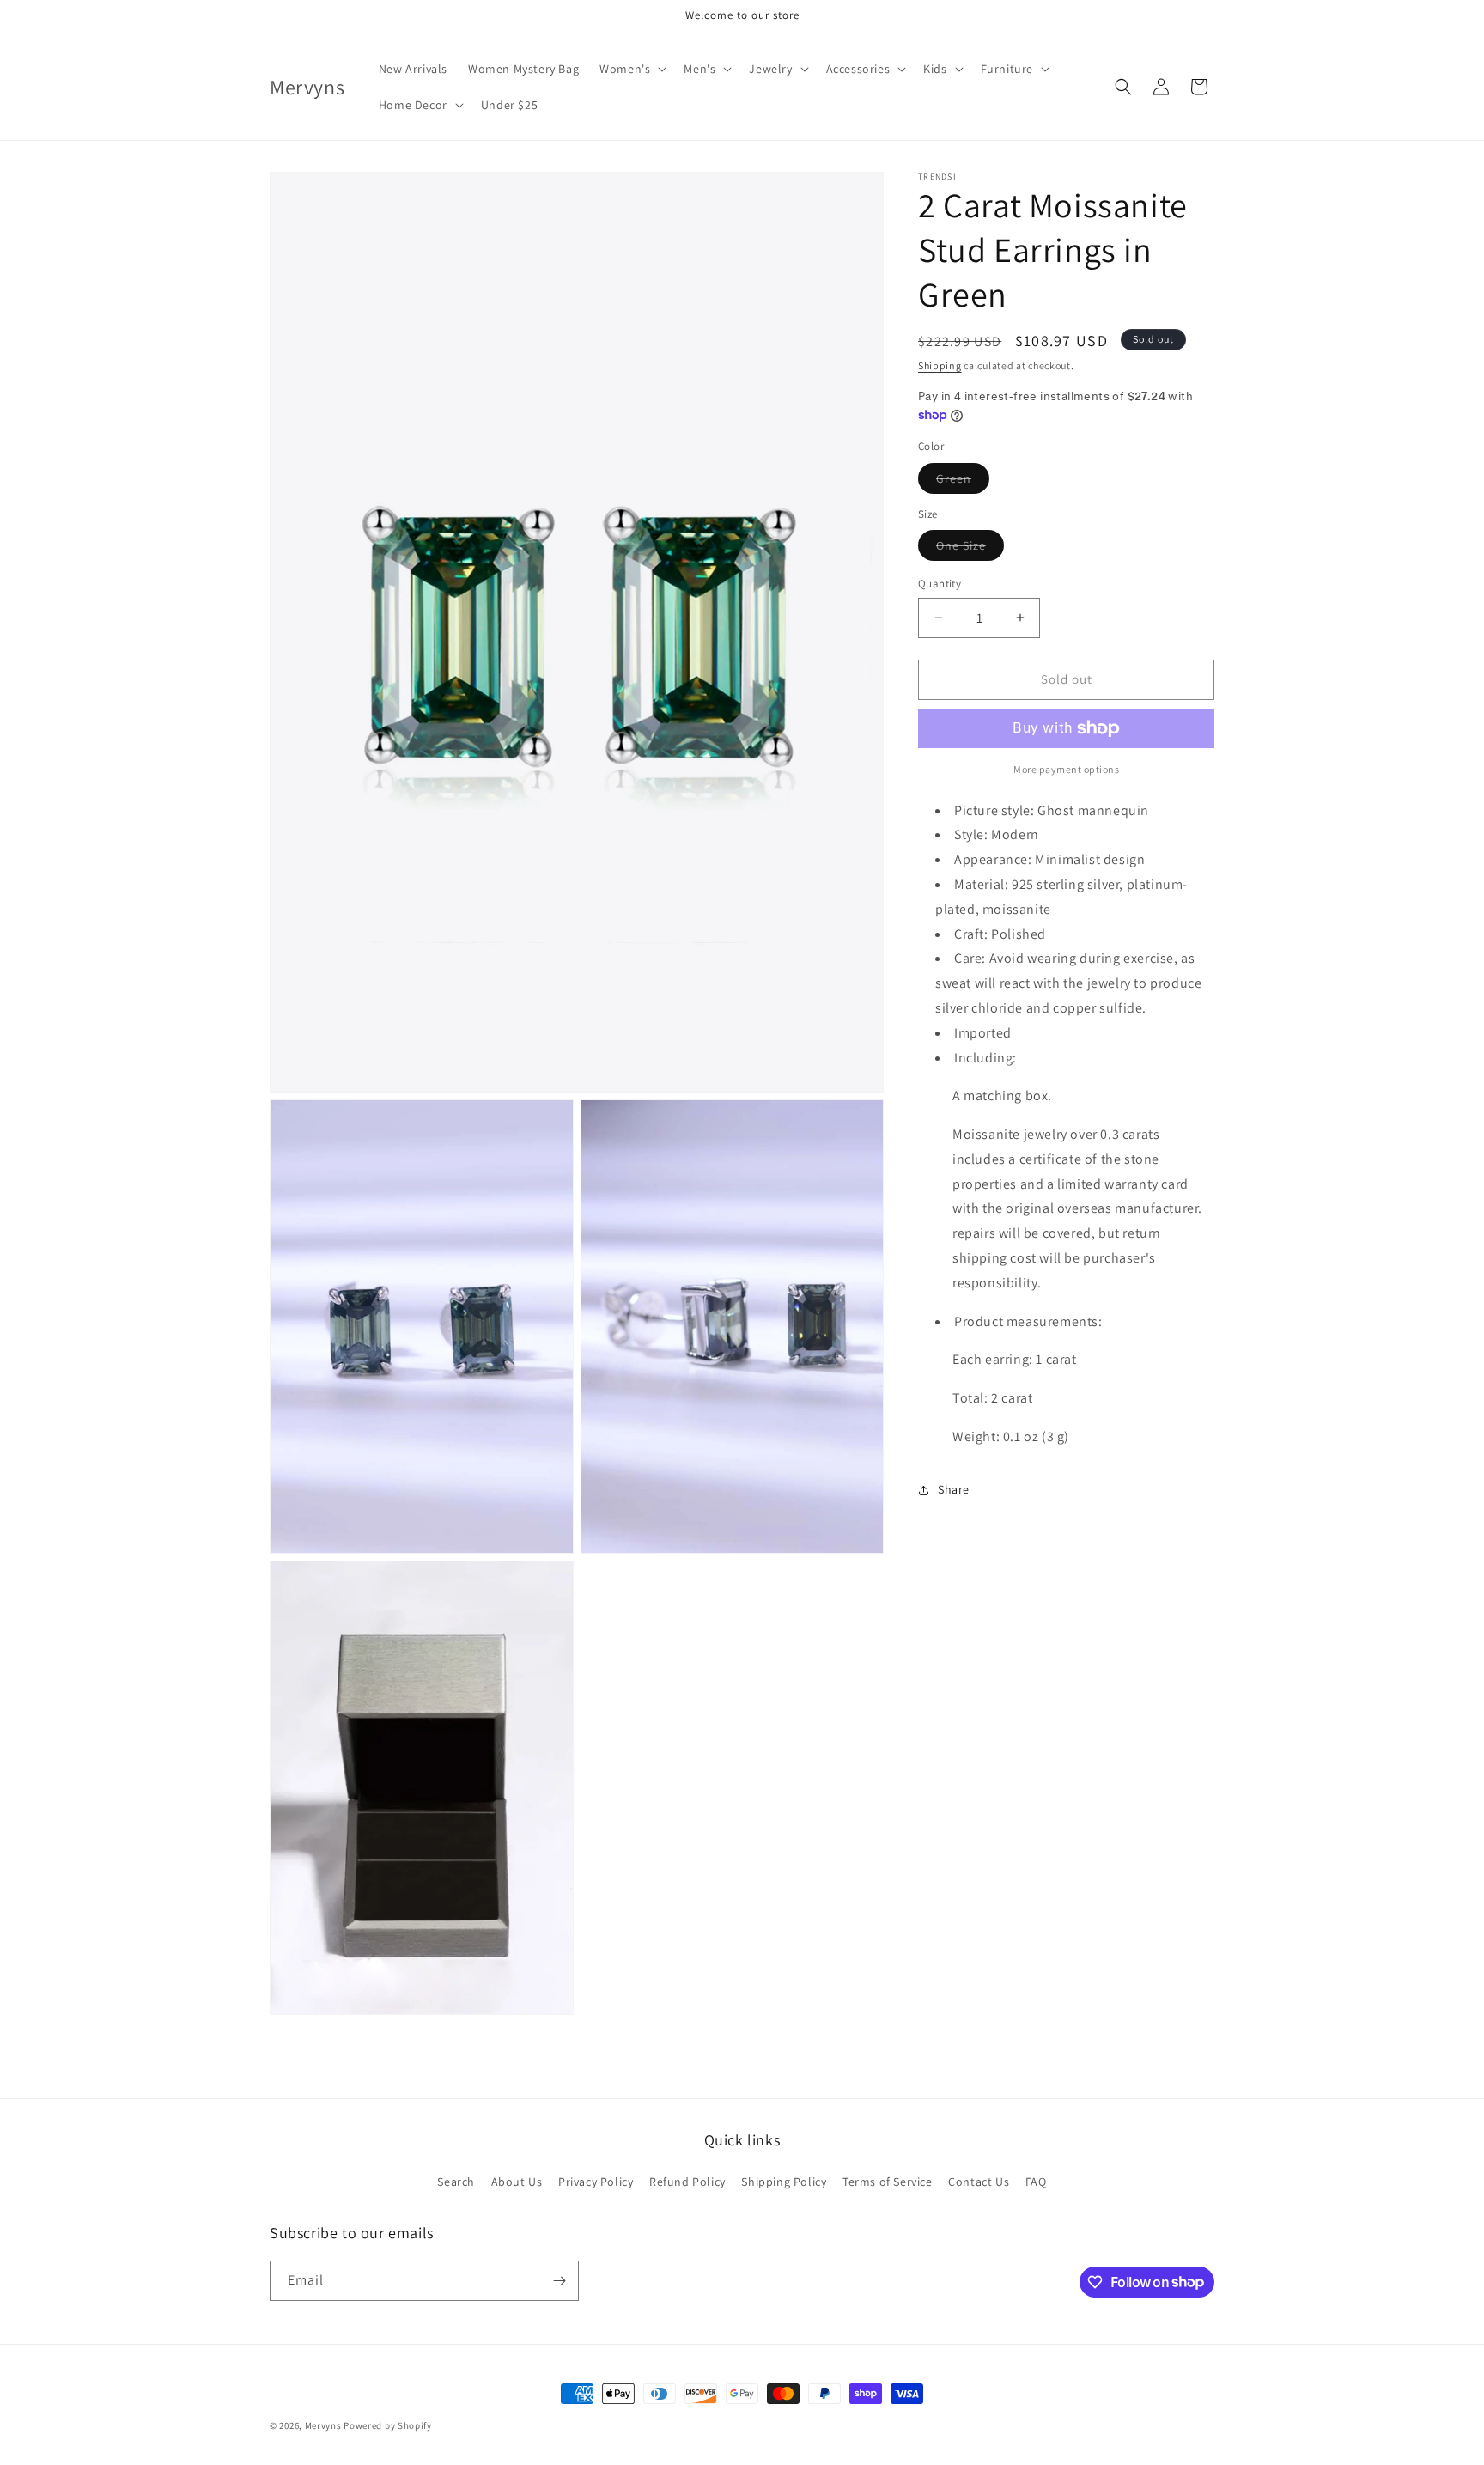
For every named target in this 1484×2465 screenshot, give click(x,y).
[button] (631, 69)
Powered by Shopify (388, 2425)
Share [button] (954, 1490)
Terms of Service (888, 2182)
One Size (970, 549)
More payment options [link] (1066, 769)
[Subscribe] (559, 2281)
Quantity (940, 584)
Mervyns (323, 2425)
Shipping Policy (784, 2182)
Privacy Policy (596, 2182)
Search (456, 2182)
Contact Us (979, 2182)
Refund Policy (687, 2182)
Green (963, 482)
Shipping (940, 365)
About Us (517, 2182)
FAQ (1036, 2182)
